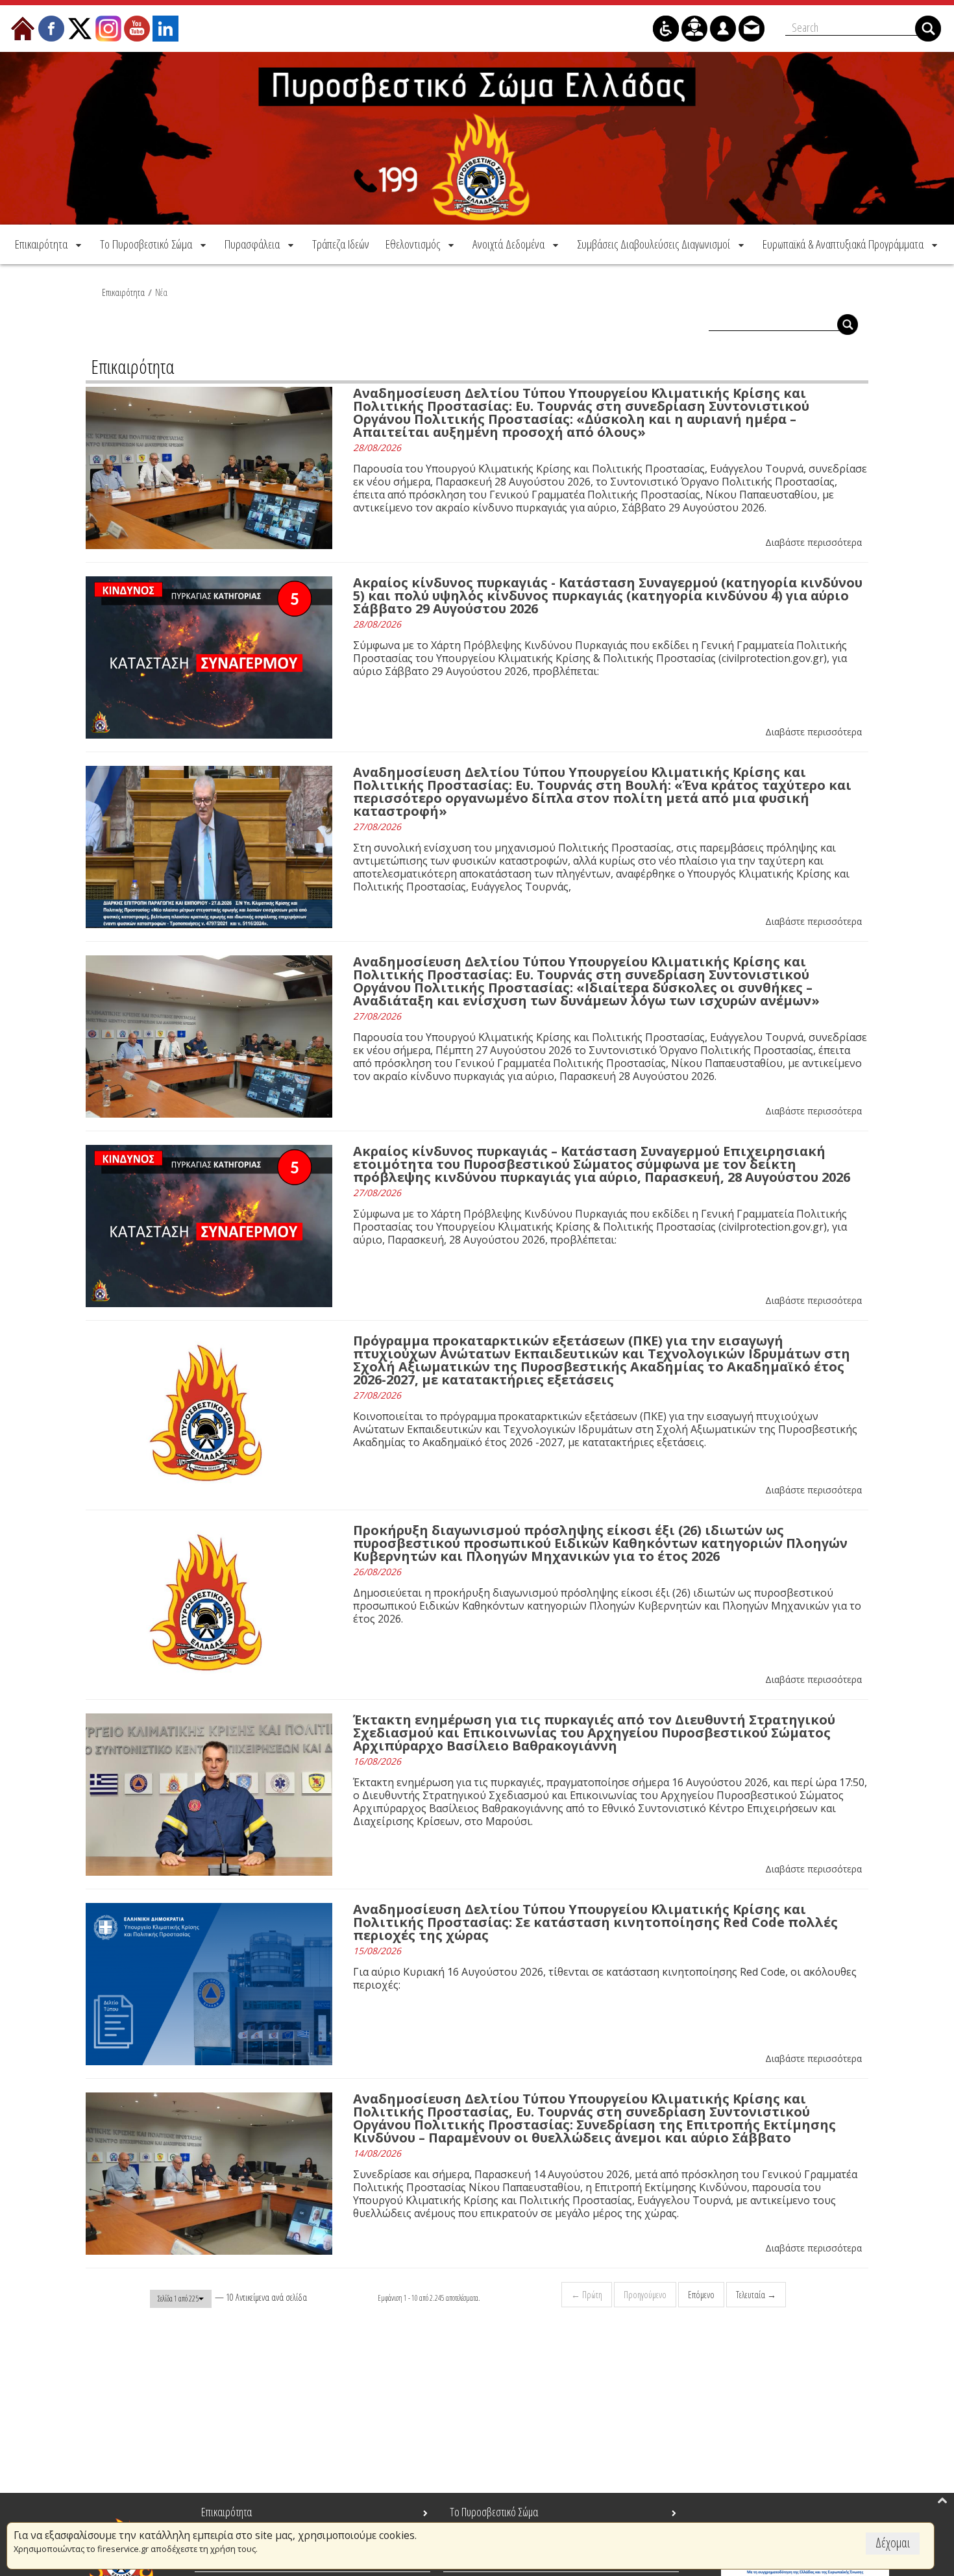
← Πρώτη (587, 2295)
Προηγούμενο (645, 2295)
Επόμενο (701, 2295)
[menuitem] (49, 244)
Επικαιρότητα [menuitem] (226, 2512)
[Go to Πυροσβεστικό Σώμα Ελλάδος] (477, 138)
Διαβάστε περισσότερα (813, 542)
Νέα (161, 292)
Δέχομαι (893, 2543)
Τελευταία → (756, 2295)
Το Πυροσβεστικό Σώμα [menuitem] (494, 2512)
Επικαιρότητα (123, 292)
